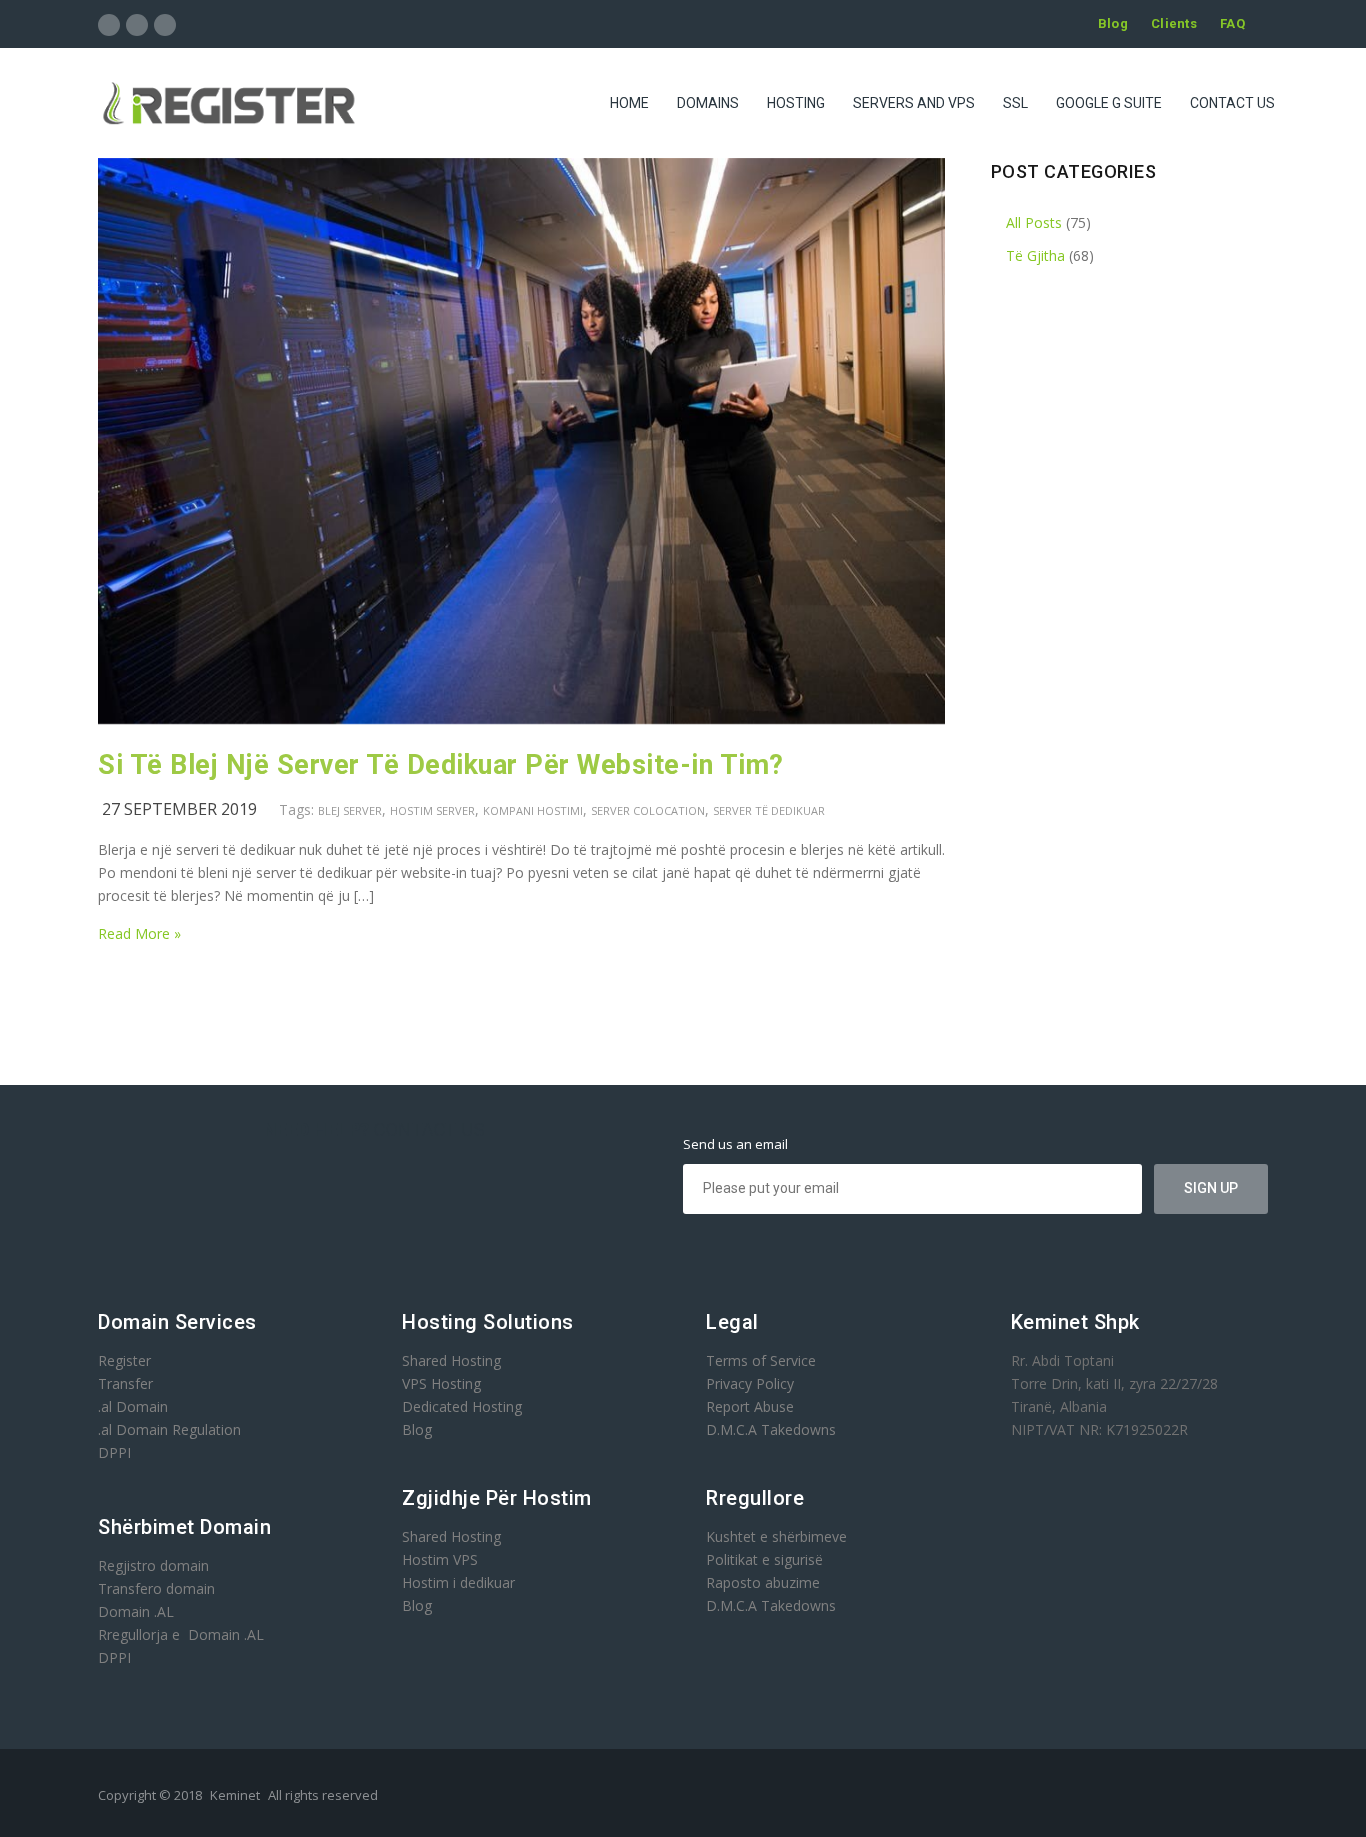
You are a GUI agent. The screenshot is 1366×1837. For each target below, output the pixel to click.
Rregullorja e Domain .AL (181, 1634)
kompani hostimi (533, 810)
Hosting (796, 103)
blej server (350, 810)
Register (124, 1360)
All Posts (1034, 222)
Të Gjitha (1035, 255)
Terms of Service (761, 1360)
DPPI (114, 1452)
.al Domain (133, 1406)
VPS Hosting (441, 1383)
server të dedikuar (769, 810)
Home (629, 103)
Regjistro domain (153, 1565)
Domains (708, 103)
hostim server (432, 810)
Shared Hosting (451, 1360)
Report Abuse (750, 1406)
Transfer (125, 1383)
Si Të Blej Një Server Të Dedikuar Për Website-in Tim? (441, 765)
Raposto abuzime (765, 1582)
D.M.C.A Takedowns (771, 1429)
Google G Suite (1109, 103)
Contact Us (1232, 103)
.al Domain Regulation (169, 1429)
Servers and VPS (914, 103)
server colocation (648, 810)
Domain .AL (136, 1611)
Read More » (139, 933)
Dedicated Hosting (462, 1406)
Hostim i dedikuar (458, 1582)
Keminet (235, 1795)
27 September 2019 (179, 809)
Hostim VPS (440, 1559)
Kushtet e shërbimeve (776, 1536)
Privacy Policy (750, 1383)
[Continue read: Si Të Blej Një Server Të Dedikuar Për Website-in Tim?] (521, 718)
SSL (1015, 103)
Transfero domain (156, 1588)
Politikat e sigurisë (764, 1559)
